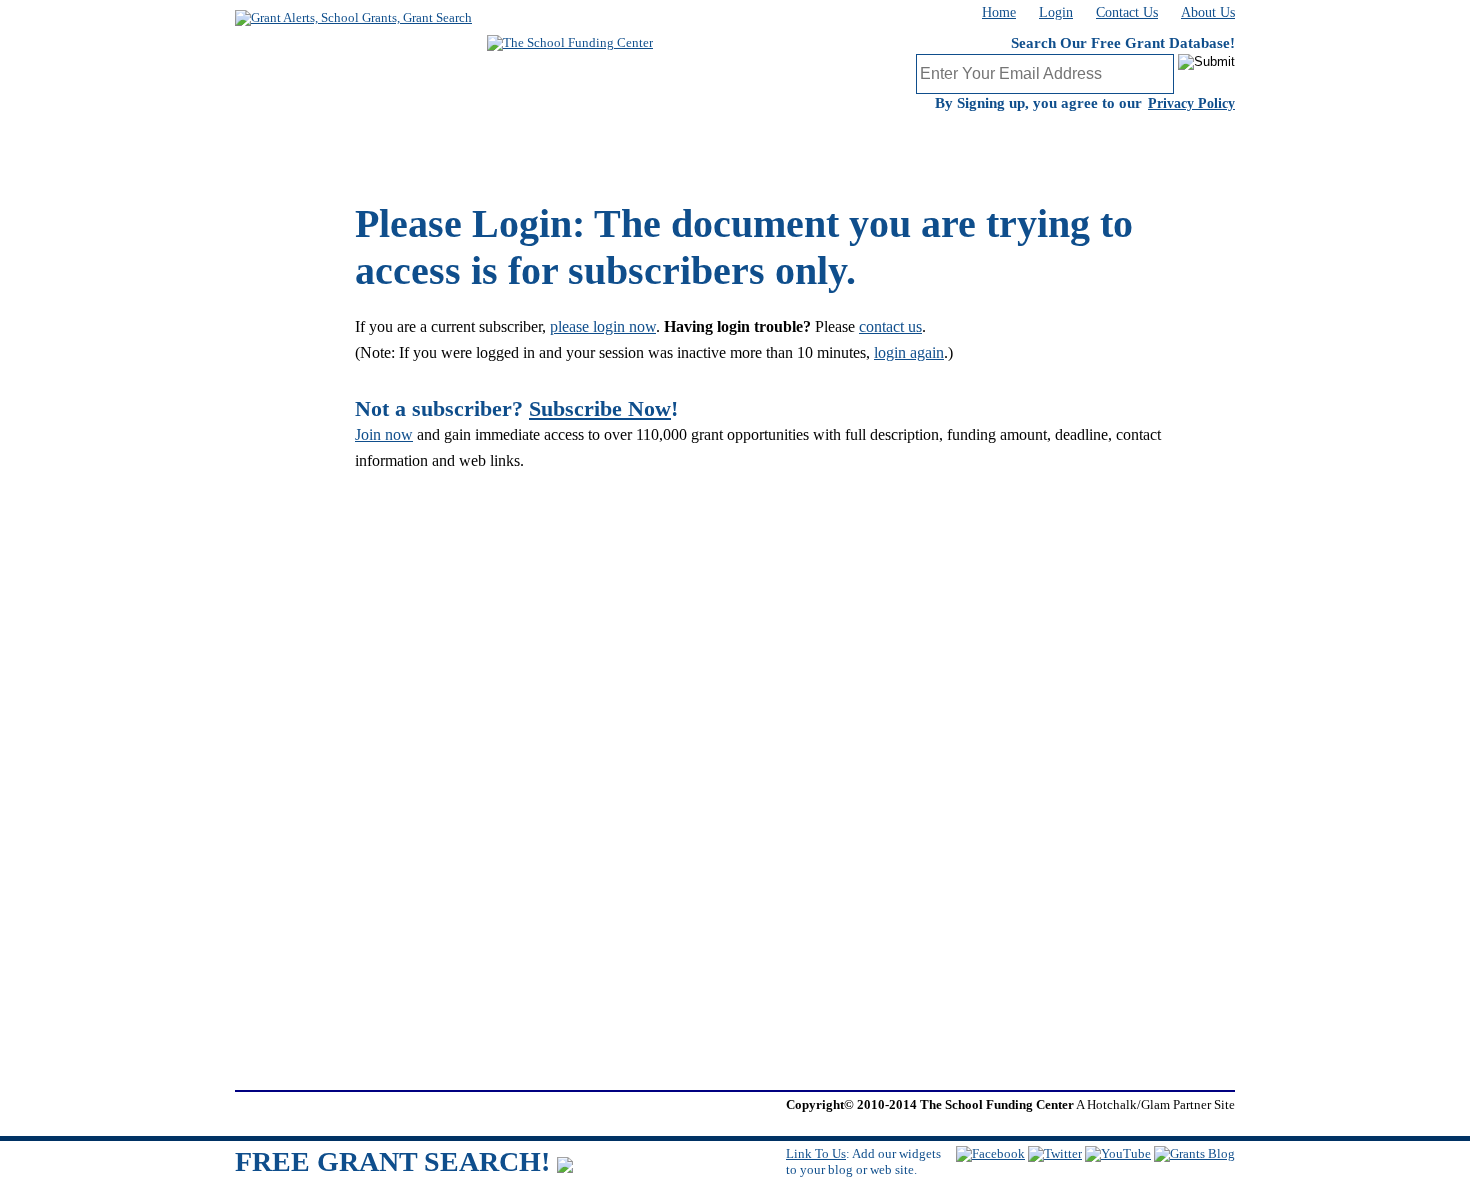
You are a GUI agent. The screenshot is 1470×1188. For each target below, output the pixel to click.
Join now (384, 434)
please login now (603, 326)
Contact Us (1127, 12)
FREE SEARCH (625, 145)
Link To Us (816, 1153)
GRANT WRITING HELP (885, 145)
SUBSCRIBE (365, 145)
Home (999, 12)
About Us (1208, 12)
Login (1056, 12)
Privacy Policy (1191, 103)
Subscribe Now (600, 408)
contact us (890, 326)
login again (909, 352)
